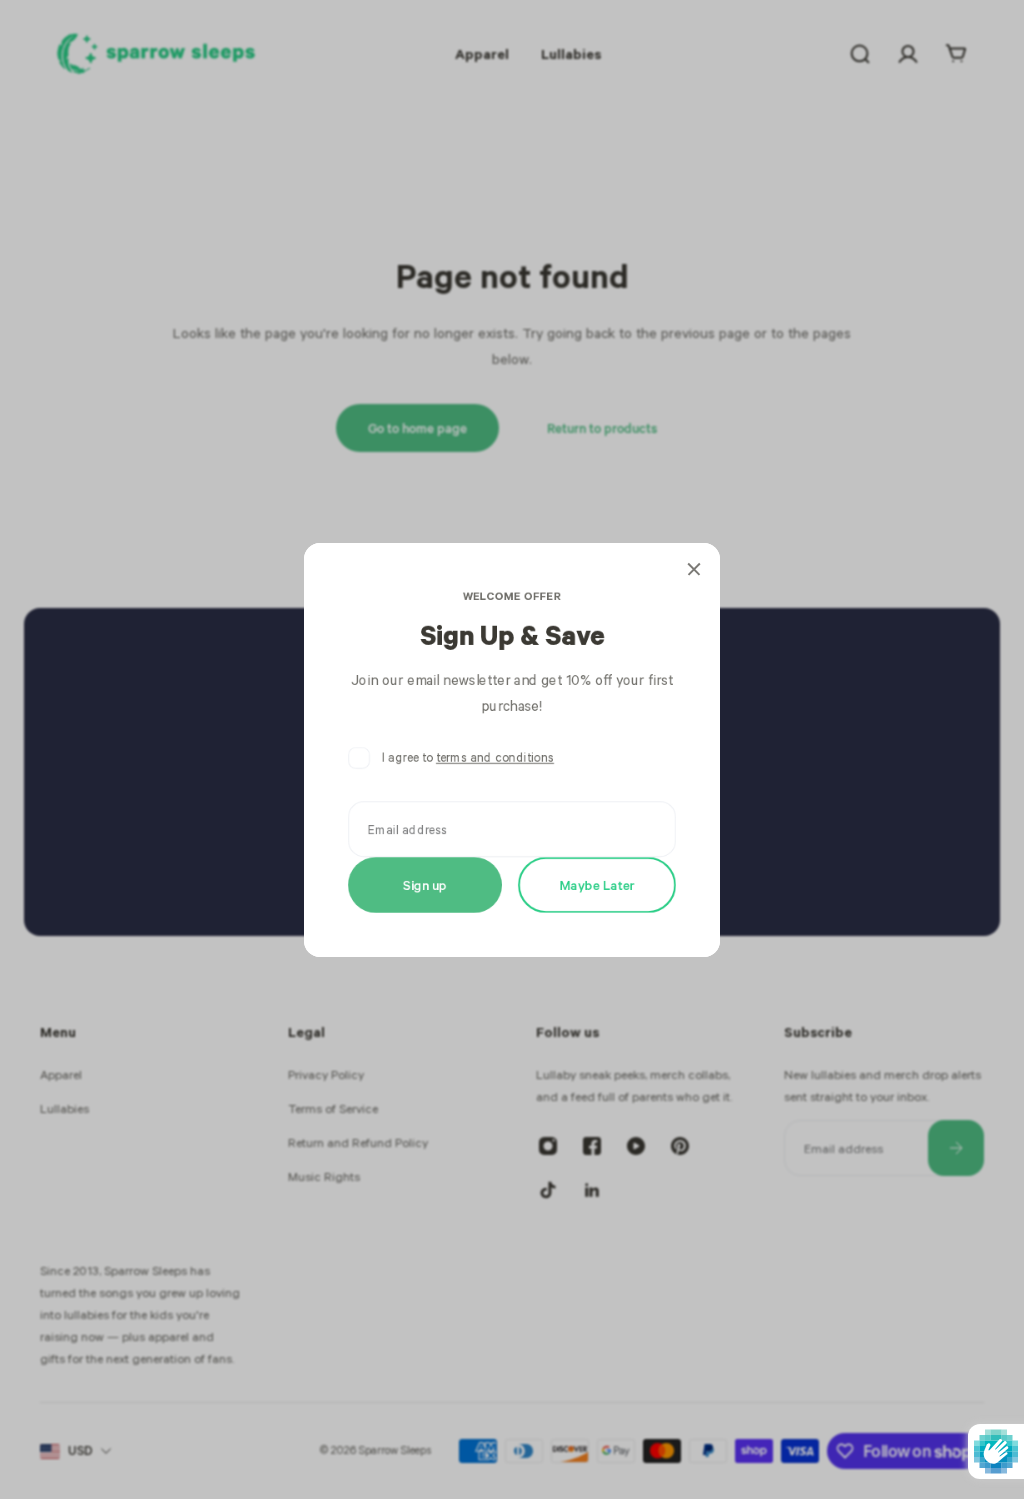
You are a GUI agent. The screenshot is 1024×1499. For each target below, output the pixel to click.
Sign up (425, 883)
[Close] (694, 569)
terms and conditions (495, 757)
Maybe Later (597, 883)
